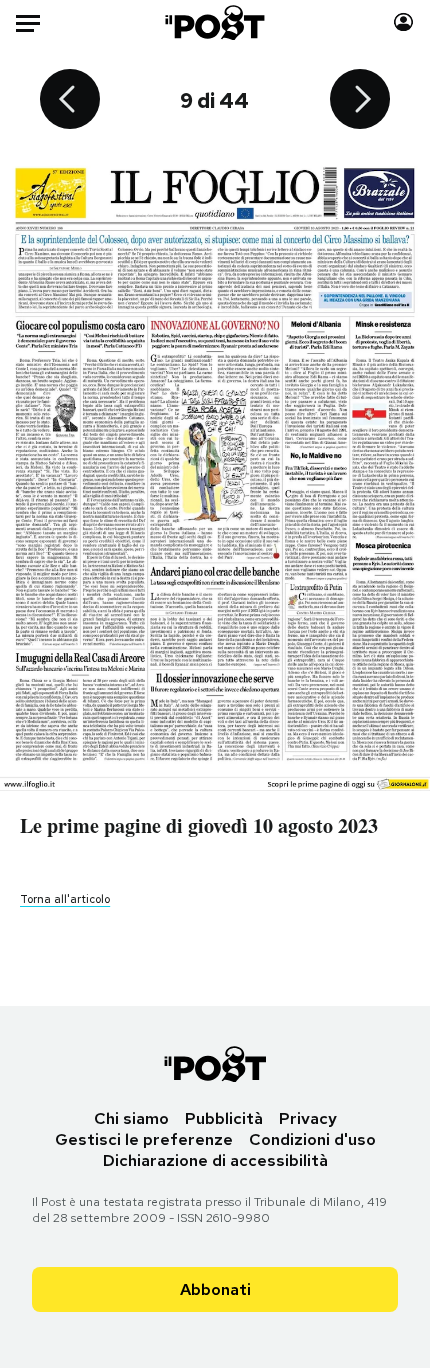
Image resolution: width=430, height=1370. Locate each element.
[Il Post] (215, 22)
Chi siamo (131, 1118)
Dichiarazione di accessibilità (215, 1160)
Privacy (308, 1118)
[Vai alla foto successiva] (360, 101)
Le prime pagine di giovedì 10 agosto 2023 (199, 825)
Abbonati (215, 1289)
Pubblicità (224, 1118)
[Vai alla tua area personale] (403, 22)
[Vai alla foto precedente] (70, 101)
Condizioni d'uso (312, 1139)
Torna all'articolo (65, 899)
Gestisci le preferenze (144, 1139)
